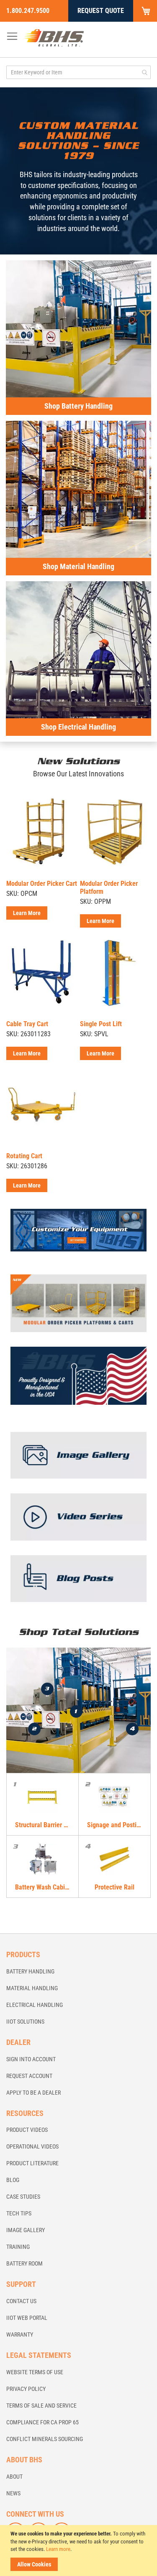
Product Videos (27, 2130)
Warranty (20, 2334)
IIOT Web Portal (27, 2318)
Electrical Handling (35, 2005)
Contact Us (21, 2301)
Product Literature (32, 2163)
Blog (13, 2180)
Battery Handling (30, 1971)
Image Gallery (26, 2230)
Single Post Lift (101, 1024)
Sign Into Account (31, 2059)
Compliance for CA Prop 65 (42, 2422)
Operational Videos (32, 2146)
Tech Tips (19, 2213)
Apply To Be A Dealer (33, 2093)
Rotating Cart (24, 1156)
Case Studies (23, 2197)
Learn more (58, 2549)
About (14, 2477)
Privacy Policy (26, 2389)
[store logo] (54, 38)
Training (18, 2247)
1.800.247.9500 (28, 11)
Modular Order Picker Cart (42, 884)
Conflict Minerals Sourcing (45, 2439)
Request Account (29, 2076)
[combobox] (78, 72)
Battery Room (24, 2263)
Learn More (27, 913)
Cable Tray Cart (27, 1024)
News (13, 2493)
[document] (80, 2551)
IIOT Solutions (25, 2022)
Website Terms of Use (35, 2372)
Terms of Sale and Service (41, 2406)
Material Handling (32, 1988)
